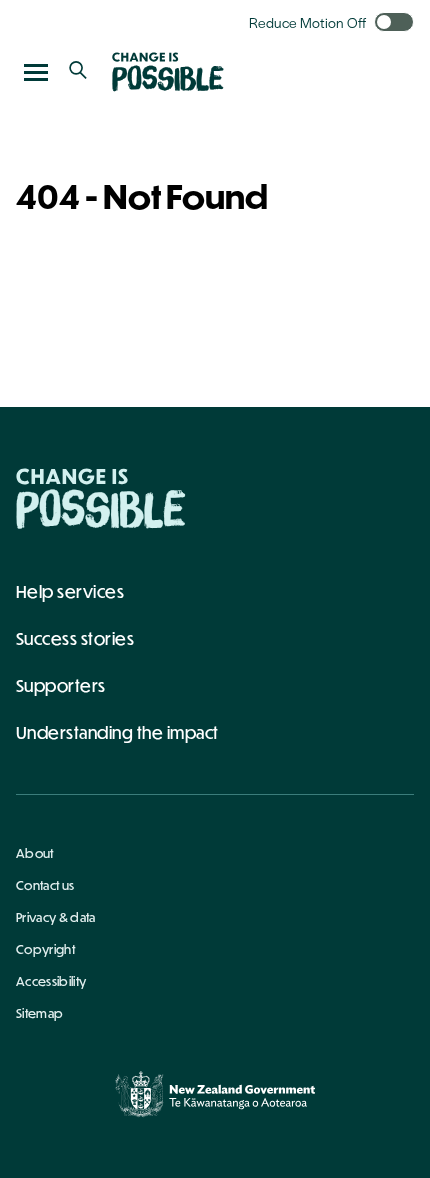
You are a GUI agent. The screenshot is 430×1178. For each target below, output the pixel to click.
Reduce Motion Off (307, 22)
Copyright (45, 949)
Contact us (45, 885)
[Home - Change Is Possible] (101, 498)
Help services (70, 591)
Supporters (61, 685)
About (35, 853)
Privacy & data (55, 917)
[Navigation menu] (36, 72)
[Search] (78, 72)
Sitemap (39, 1013)
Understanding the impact (117, 732)
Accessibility (51, 981)
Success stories (75, 638)
